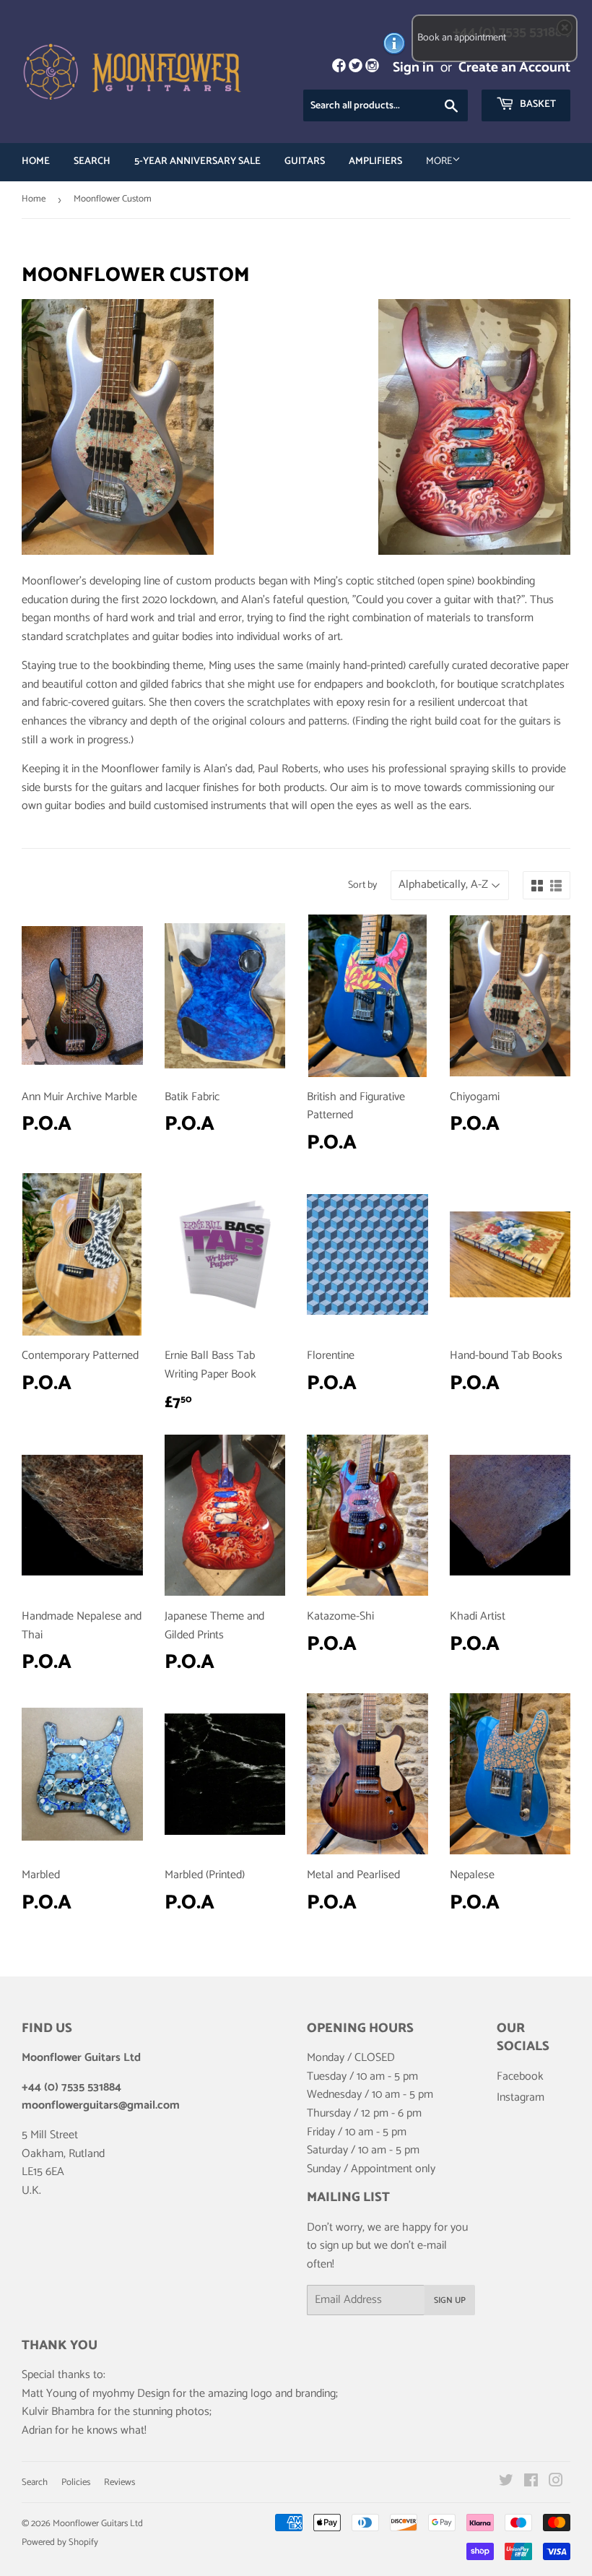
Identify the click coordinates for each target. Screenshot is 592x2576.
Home (36, 161)
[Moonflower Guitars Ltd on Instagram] (556, 2482)
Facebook (520, 2076)
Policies (76, 2482)
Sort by (362, 886)
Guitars (305, 161)
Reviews (119, 2482)
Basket (537, 104)
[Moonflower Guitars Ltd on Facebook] (531, 2482)
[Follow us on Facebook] (338, 68)
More (439, 161)
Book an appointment (462, 38)
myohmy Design (131, 2394)
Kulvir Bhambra (58, 2412)
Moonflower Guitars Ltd (98, 2524)
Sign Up (450, 2300)
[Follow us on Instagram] (372, 68)
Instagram (521, 2097)
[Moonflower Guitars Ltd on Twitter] (506, 2482)
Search (92, 161)
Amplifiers (375, 161)
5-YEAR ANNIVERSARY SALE (197, 161)
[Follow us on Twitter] (356, 68)
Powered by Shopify (60, 2542)
